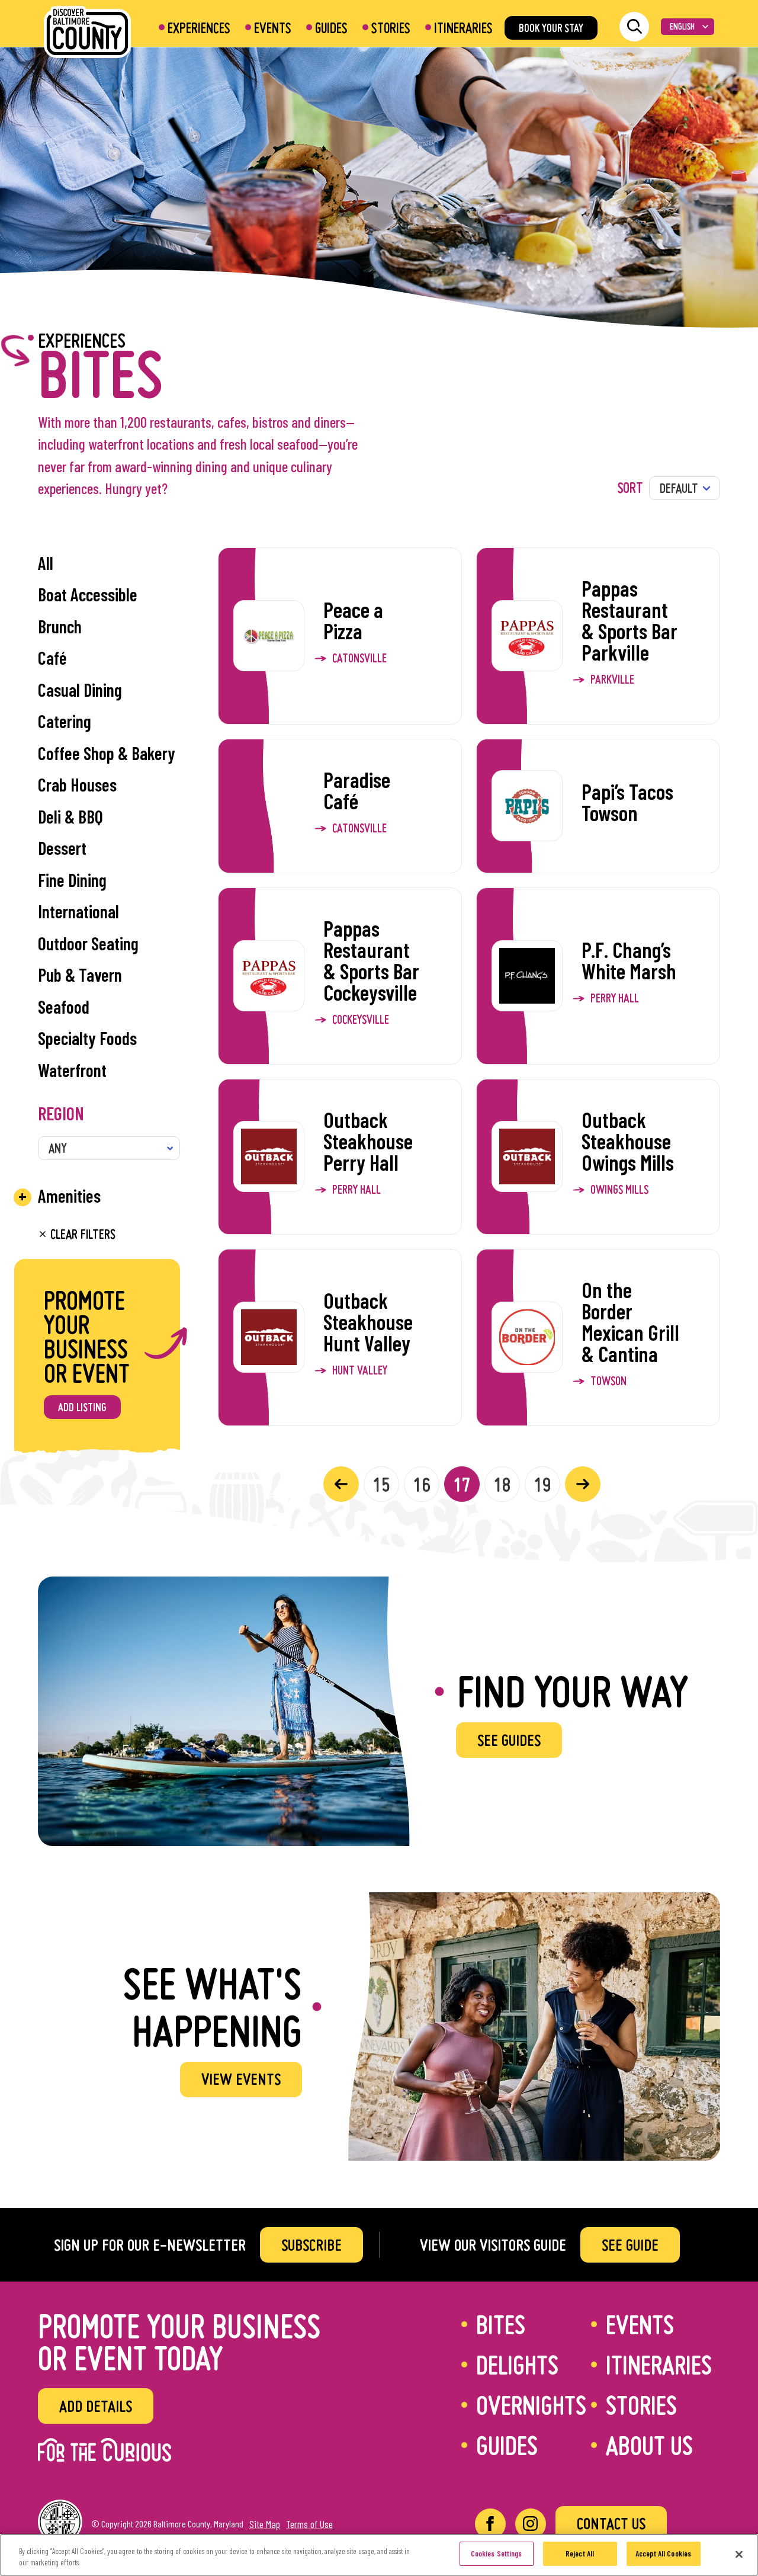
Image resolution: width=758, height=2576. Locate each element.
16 (422, 1484)
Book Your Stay (551, 28)
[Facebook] (490, 2524)
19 (542, 1484)
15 (381, 1484)
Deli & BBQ (70, 816)
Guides (331, 28)
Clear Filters (81, 1234)
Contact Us (611, 2523)
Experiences (199, 28)
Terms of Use (309, 2524)
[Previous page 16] (341, 1484)
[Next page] (583, 1484)
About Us (649, 2445)
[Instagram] (531, 2524)
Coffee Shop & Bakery (107, 753)
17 (462, 1484)
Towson (608, 1381)
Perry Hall (615, 998)
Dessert (62, 848)
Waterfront (72, 1070)
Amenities (69, 1196)
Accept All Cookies (663, 2553)
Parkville (612, 680)
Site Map (265, 2524)
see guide (630, 2245)
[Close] (739, 2554)
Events (273, 28)
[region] (379, 2555)
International (78, 911)
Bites (501, 2324)
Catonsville (359, 658)
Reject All (580, 2553)
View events (241, 2079)
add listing (82, 1407)
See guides (509, 1740)
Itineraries (463, 28)
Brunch (60, 626)
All (46, 563)
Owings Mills (619, 1190)
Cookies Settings (497, 2553)
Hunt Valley (360, 1370)
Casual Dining (80, 690)
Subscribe (311, 2245)
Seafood (64, 1007)
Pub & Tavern (80, 975)
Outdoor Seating (88, 943)
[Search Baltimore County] (634, 27)
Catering (65, 721)
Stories (391, 28)
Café (52, 658)
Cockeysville (361, 1020)
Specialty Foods (87, 1038)
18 (502, 1484)
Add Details (96, 2406)
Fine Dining (72, 880)
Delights (517, 2364)
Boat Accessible (88, 594)
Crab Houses (77, 784)
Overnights (531, 2405)
